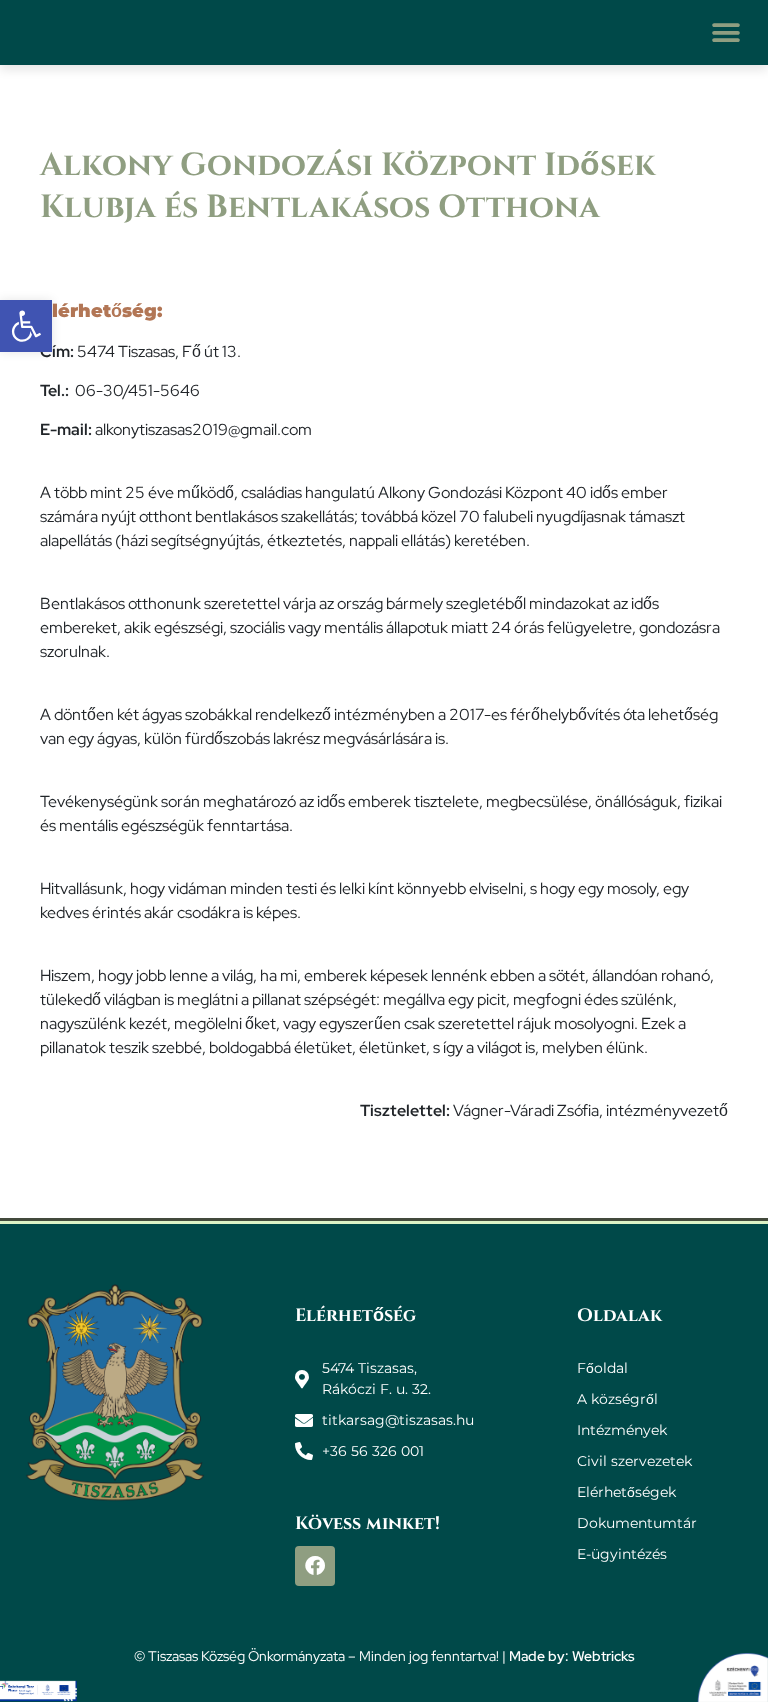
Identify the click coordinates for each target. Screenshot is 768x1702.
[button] (725, 32)
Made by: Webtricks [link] (572, 1656)
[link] (26, 326)
